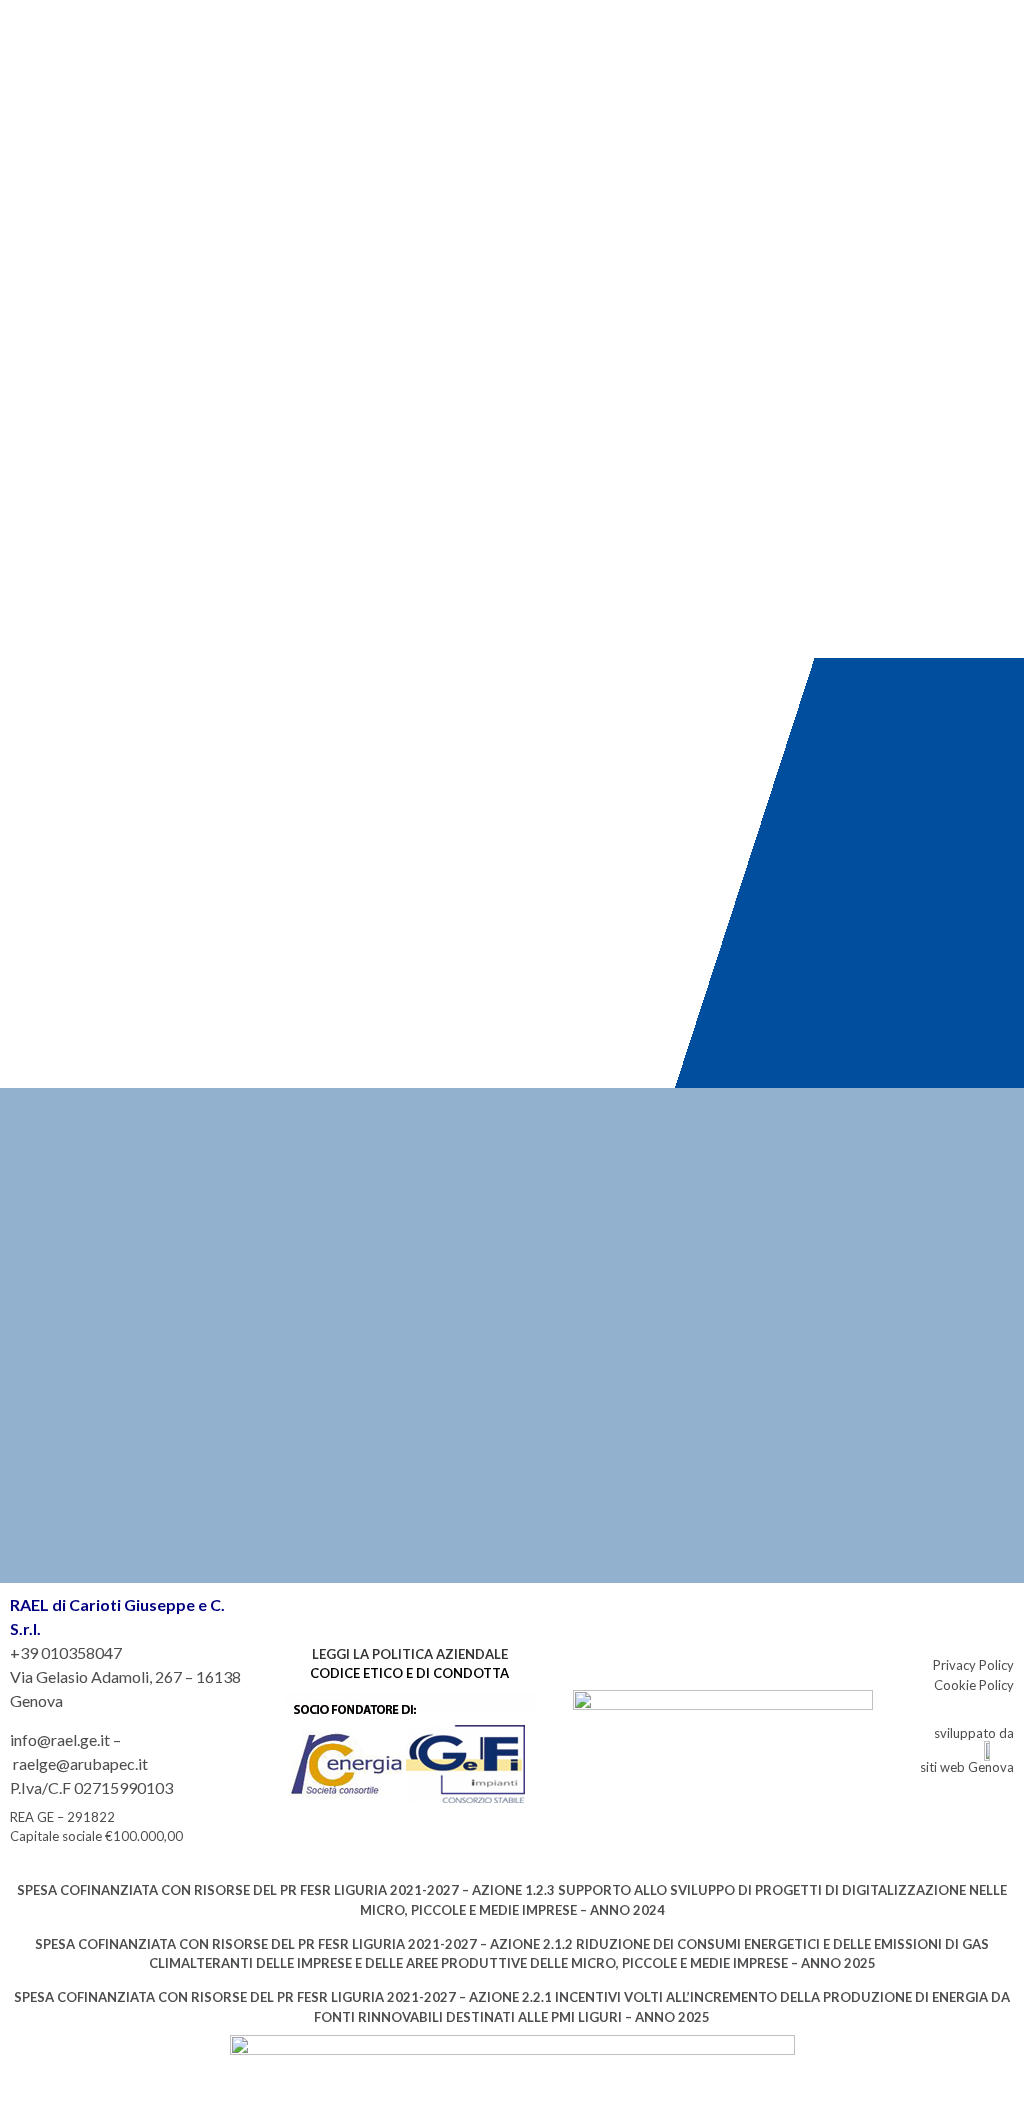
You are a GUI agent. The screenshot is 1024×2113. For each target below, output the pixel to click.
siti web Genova (967, 1767)
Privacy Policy (973, 1665)
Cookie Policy (974, 1685)
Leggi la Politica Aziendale (410, 1654)
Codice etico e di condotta (409, 1673)
